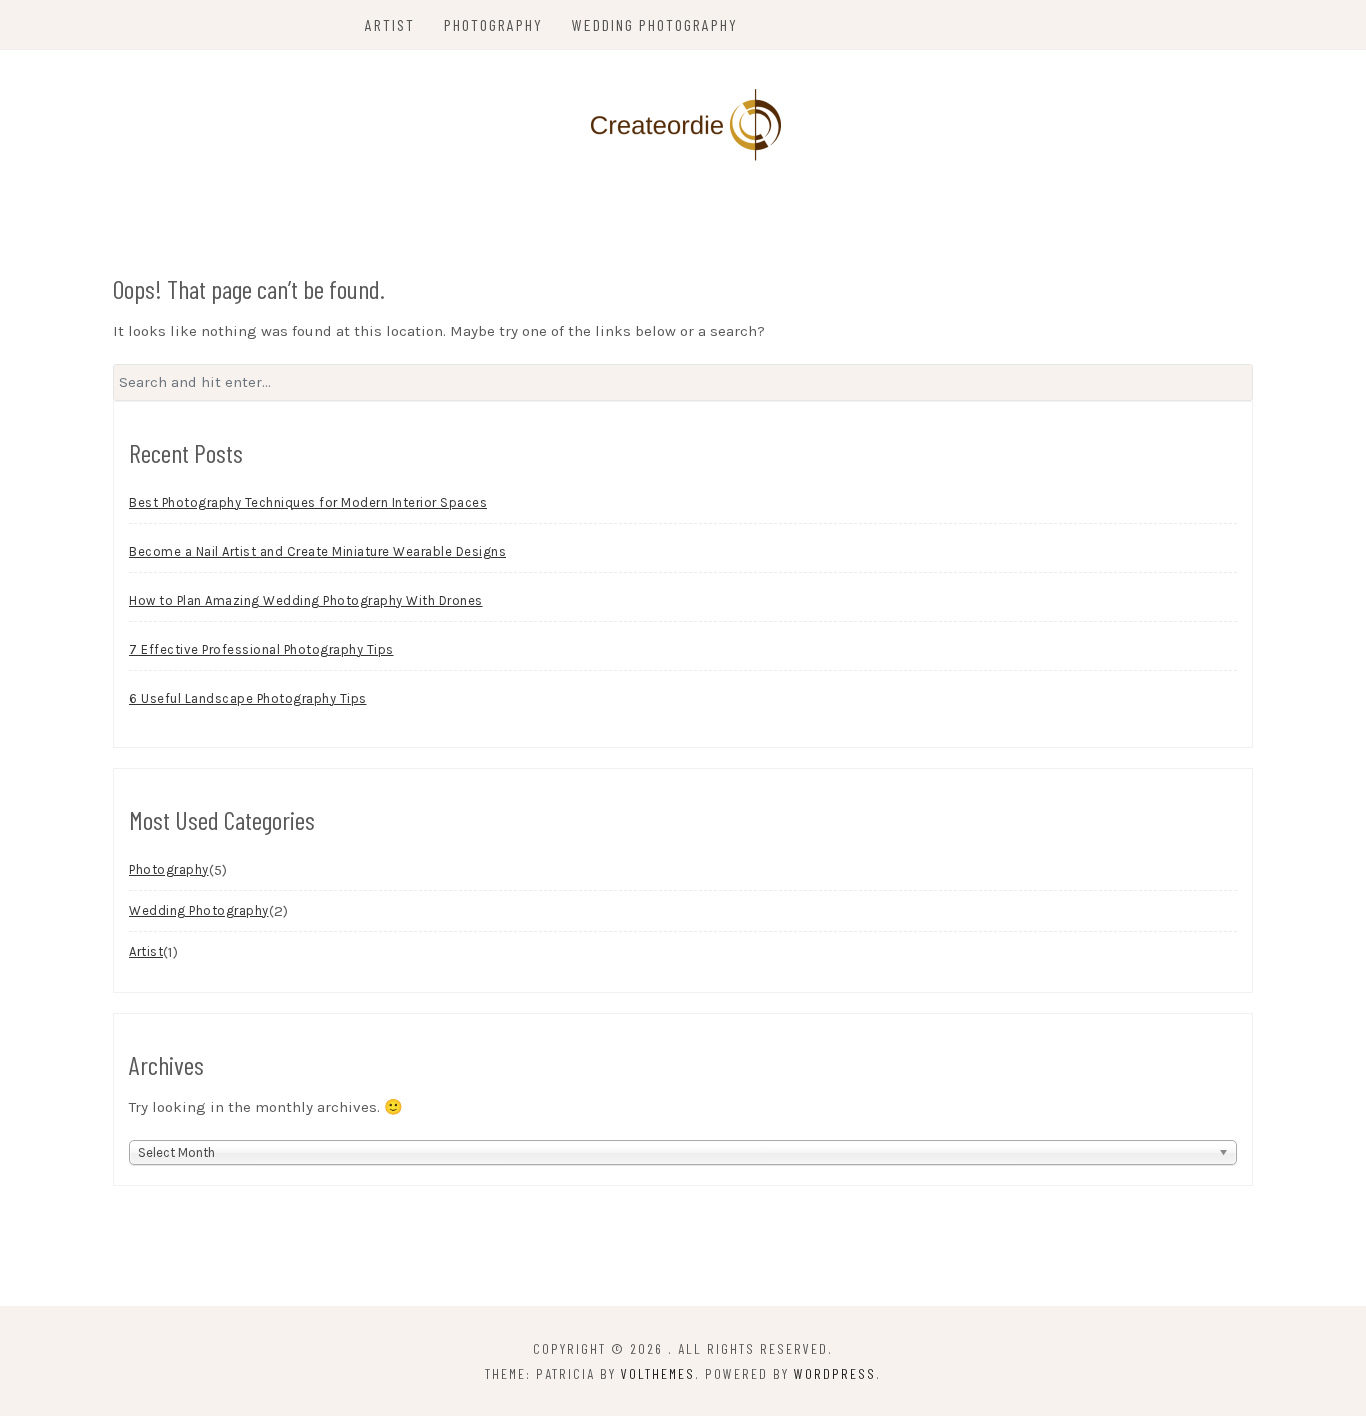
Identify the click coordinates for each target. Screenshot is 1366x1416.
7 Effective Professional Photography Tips (261, 649)
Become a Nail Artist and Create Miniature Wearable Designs (317, 551)
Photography (493, 24)
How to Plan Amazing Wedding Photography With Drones (306, 600)
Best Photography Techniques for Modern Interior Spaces (308, 502)
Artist (390, 24)
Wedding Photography (655, 24)
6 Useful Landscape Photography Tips (248, 698)
